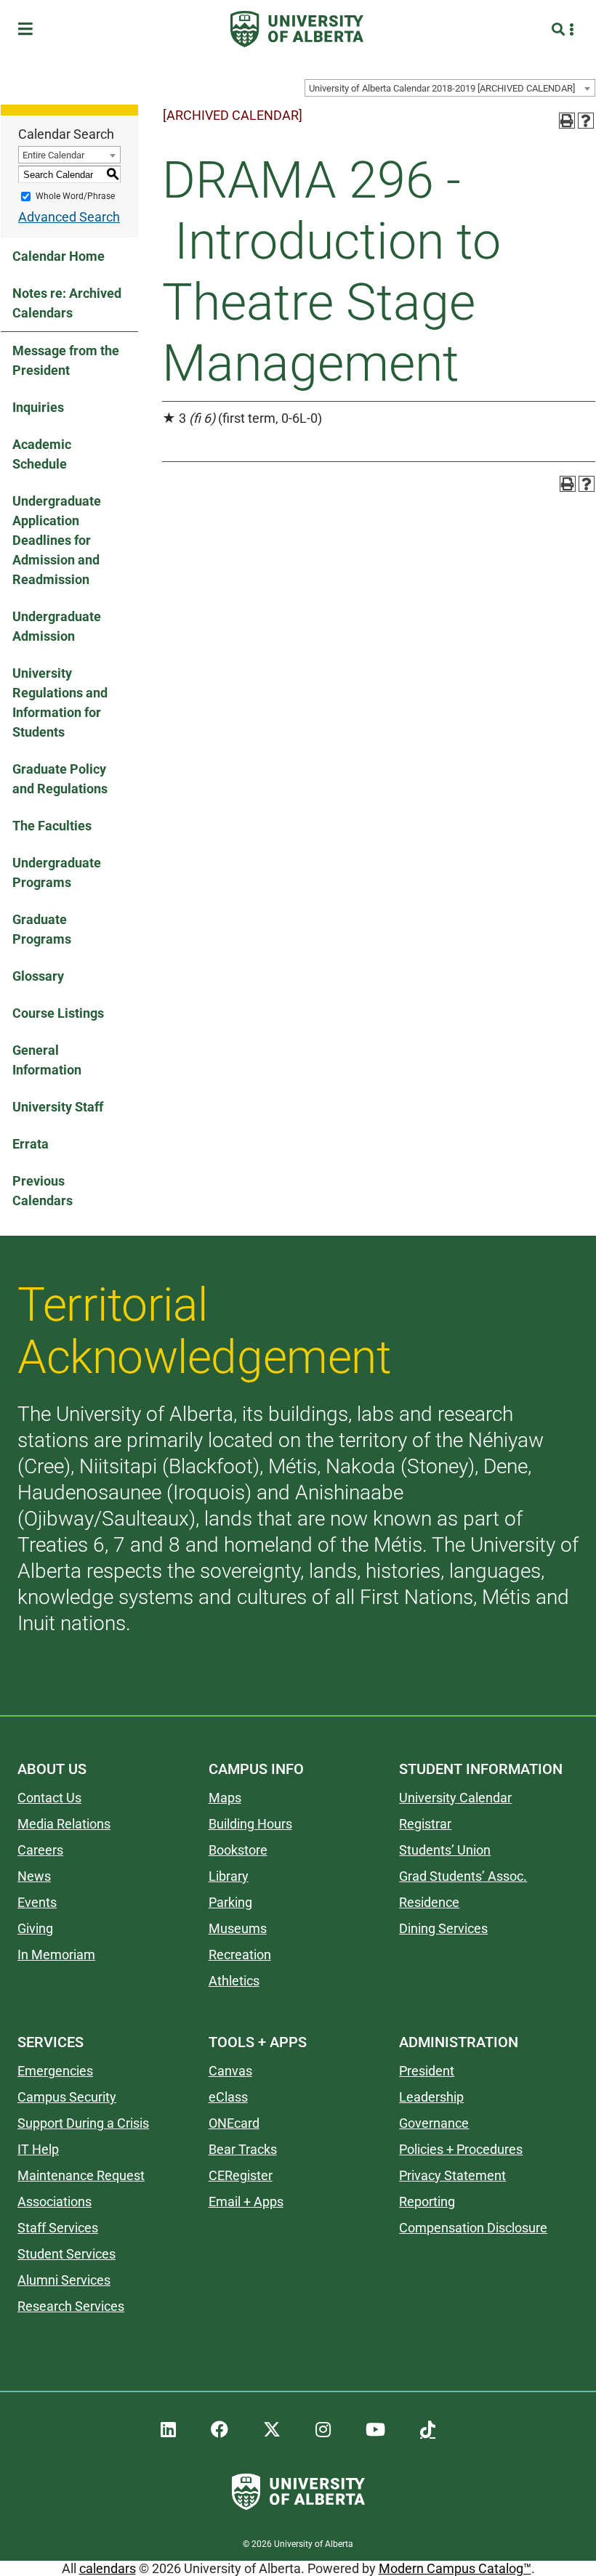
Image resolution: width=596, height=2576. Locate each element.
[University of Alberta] (297, 29)
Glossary (38, 976)
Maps (225, 1798)
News (34, 1876)
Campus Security (67, 2097)
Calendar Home (59, 256)
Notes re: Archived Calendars (67, 303)
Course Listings (58, 1013)
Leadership (431, 2097)
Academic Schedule (42, 454)
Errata (31, 1144)
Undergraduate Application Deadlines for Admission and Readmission (57, 540)
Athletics (234, 1981)
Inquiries (38, 407)
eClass (228, 2097)
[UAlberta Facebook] (220, 2430)
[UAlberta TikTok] (428, 2430)
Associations (55, 2202)
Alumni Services (64, 2280)
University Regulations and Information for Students (60, 702)
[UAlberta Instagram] (323, 2430)
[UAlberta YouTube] (375, 2430)
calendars (108, 2568)
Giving (35, 1928)
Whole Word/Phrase (75, 196)
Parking (230, 1902)
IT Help (38, 2149)
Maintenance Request (81, 2175)
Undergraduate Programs (57, 872)
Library (229, 1876)
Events (37, 1902)
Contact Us (49, 1798)
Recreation (240, 1955)
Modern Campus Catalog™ (455, 2568)
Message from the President (66, 360)
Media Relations (64, 1824)
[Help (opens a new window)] (586, 121)
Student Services (67, 2254)
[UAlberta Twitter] (272, 2430)
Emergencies (55, 2071)
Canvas (230, 2071)
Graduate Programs (42, 929)
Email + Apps (246, 2202)
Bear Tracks (243, 2149)
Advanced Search (69, 217)
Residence (429, 1902)
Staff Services (58, 2228)
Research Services (71, 2306)
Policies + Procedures (461, 2149)
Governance (434, 2123)
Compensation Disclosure (473, 2228)
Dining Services (443, 1928)
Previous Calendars (43, 1191)
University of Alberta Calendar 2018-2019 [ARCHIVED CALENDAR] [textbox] (442, 88)
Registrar (425, 1824)
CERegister (241, 2175)
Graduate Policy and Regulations (60, 779)
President (427, 2071)
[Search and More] (560, 29)
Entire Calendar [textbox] (53, 155)
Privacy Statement (452, 2175)
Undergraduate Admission (57, 626)
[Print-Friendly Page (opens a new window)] (567, 121)
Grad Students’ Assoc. (463, 1876)
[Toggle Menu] (30, 29)
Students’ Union (445, 1850)
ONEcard (234, 2123)
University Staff (58, 1107)
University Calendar (455, 1798)
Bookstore (238, 1850)
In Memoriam (56, 1955)
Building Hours (250, 1824)
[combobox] (450, 88)
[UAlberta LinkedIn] (168, 2430)
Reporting (427, 2202)
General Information (47, 1060)
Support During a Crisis (83, 2123)
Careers (40, 1850)
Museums (238, 1928)
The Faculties (52, 826)
